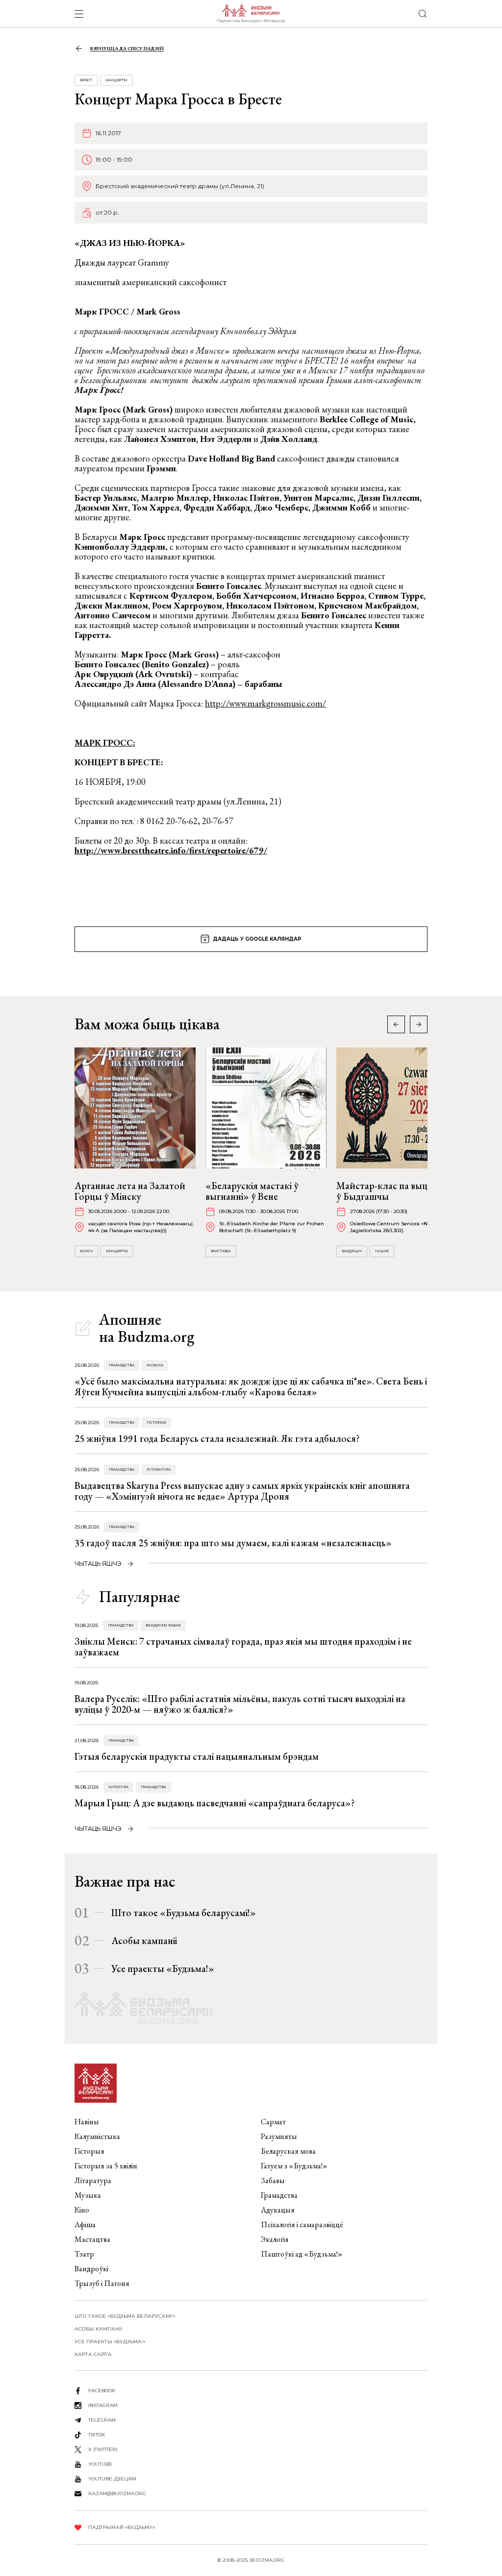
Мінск (86, 1251)
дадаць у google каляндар (257, 939)
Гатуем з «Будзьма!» (294, 2166)
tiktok (97, 2435)
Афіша (85, 2224)
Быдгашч (352, 1251)
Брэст (86, 80)
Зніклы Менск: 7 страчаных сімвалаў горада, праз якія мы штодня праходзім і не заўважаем (243, 1647)
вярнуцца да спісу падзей (127, 48)
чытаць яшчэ (98, 1564)
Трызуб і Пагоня (102, 2283)
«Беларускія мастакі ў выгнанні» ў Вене (252, 1191)
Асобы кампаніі (144, 1941)
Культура (118, 1787)
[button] (419, 1024)
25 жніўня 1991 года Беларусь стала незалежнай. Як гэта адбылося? (217, 1438)
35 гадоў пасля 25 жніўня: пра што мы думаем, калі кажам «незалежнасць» (233, 1543)
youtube (100, 2464)
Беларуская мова (288, 2151)
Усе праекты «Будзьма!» (163, 1968)
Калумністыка (97, 2136)
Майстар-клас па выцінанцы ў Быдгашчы (397, 1191)
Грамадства (122, 1365)
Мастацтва (92, 2239)
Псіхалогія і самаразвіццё (302, 2224)
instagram (103, 2405)
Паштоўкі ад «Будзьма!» (302, 2254)
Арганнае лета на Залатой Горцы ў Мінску (130, 1191)
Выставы (221, 1251)
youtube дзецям (112, 2479)
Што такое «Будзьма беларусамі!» (184, 1913)
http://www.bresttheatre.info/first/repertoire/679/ (171, 850)
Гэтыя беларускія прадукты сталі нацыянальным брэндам (197, 1756)
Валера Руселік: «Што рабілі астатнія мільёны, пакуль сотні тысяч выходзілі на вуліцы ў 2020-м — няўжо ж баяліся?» (240, 1704)
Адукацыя (278, 2210)
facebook (102, 2391)
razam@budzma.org (117, 2493)
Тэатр (84, 2254)
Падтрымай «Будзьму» (122, 2527)
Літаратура (159, 1470)
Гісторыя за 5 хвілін (106, 2166)
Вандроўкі (91, 2269)
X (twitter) (103, 2449)
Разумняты (279, 2136)
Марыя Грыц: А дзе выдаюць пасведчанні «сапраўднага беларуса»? (215, 1803)
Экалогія (275, 2239)
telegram (102, 2420)
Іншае (382, 1251)
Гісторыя (156, 1422)
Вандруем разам (163, 1625)
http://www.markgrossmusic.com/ (265, 703)
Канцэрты (116, 80)
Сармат (273, 2122)
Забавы (273, 2180)
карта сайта (93, 2354)
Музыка (155, 1365)
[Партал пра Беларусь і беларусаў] (251, 14)
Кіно (82, 2210)
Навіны (87, 2122)
